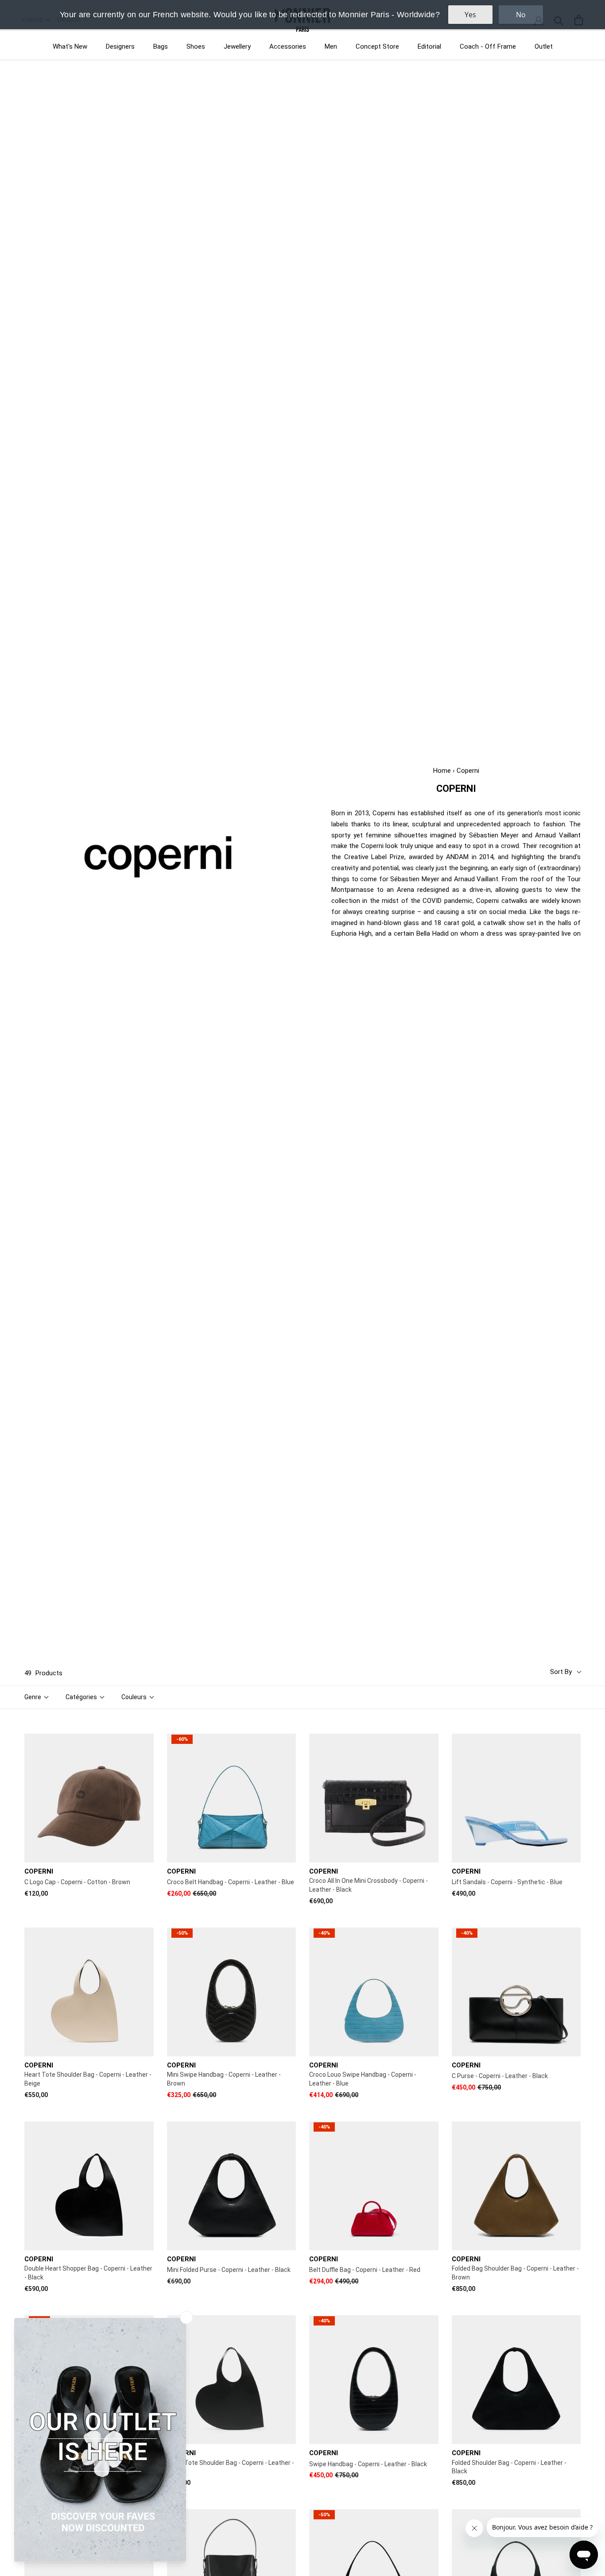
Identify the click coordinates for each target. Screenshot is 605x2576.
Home (442, 771)
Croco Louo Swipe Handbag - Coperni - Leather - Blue (363, 2079)
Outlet (544, 46)
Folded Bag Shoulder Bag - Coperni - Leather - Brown (515, 2273)
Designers (120, 46)
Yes (470, 15)
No (521, 15)
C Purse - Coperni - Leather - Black (500, 2076)
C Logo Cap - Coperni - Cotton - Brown (77, 1882)
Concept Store (377, 46)
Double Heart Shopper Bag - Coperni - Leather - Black (88, 2273)
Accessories (288, 46)
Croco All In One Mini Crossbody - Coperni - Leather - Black (368, 1885)
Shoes (196, 46)
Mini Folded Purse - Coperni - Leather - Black (229, 2270)
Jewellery (237, 46)
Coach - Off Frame (488, 46)
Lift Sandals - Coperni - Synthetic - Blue (507, 1882)
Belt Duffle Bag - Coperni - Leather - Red (365, 2270)
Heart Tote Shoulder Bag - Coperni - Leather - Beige (88, 2079)
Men (331, 46)
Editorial (429, 46)
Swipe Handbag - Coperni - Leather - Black (368, 2464)
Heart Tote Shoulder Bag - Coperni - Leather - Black (231, 2467)
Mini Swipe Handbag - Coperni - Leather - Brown (224, 2079)
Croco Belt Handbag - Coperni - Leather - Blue (231, 1882)
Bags (161, 46)
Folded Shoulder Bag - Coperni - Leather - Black (509, 2467)
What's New (70, 46)
